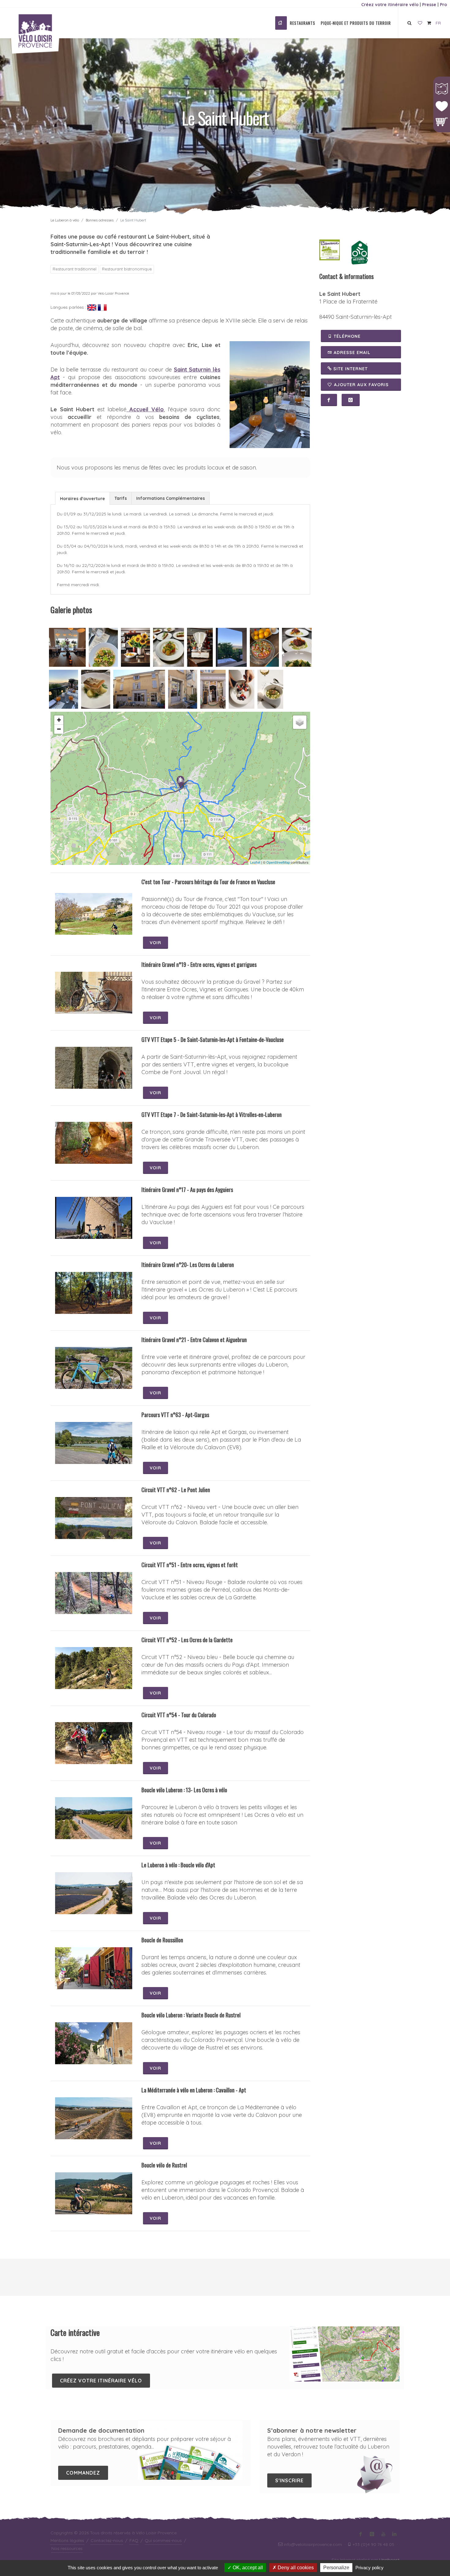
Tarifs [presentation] (121, 498)
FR (438, 23)
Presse (429, 5)
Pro (443, 5)
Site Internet (350, 369)
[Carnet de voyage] (420, 23)
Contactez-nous (107, 2540)
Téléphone (346, 336)
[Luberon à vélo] (330, 249)
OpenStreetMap (278, 862)
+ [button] (59, 720)
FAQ (134, 2540)
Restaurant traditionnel (75, 269)
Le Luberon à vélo (65, 220)
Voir (156, 943)
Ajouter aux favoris (361, 385)
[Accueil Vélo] (359, 252)
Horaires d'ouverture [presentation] (82, 499)
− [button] (59, 729)
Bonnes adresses (100, 220)
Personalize (336, 2568)
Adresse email (351, 353)
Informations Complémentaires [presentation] (171, 498)
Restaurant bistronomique (127, 269)
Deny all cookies (295, 2568)
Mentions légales (67, 2540)
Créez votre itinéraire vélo (390, 5)
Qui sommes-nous (163, 2540)
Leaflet (255, 862)
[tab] (82, 498)
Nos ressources (67, 2548)
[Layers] (300, 722)
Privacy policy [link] (369, 2568)
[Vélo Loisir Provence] (281, 23)
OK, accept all (247, 2568)
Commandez (83, 2473)
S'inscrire (289, 2480)
